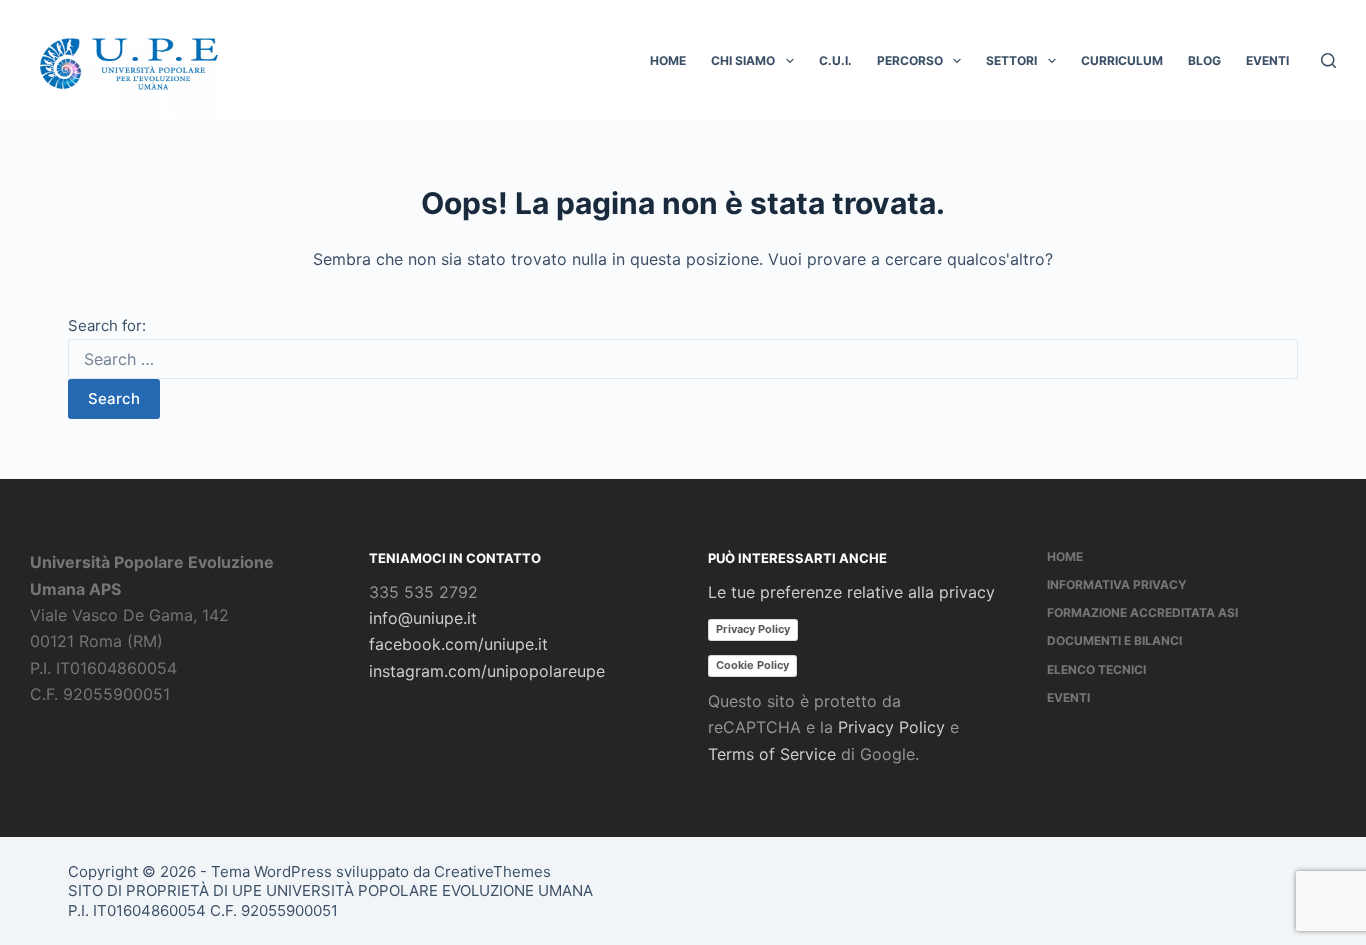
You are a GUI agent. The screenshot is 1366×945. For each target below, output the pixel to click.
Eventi (1267, 60)
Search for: (107, 325)
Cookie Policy (752, 665)
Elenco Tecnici (1096, 669)
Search (114, 398)
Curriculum (1122, 60)
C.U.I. (835, 60)
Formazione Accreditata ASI (1142, 612)
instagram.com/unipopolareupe (487, 671)
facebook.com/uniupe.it (458, 644)
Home (668, 60)
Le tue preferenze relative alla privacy (851, 592)
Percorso (910, 60)
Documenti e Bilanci (1114, 640)
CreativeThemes (492, 871)
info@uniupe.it (423, 618)
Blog (1204, 60)
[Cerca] (1328, 60)
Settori (1011, 60)
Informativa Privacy (1117, 584)
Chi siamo (743, 60)
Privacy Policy (753, 629)
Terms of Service (772, 754)
